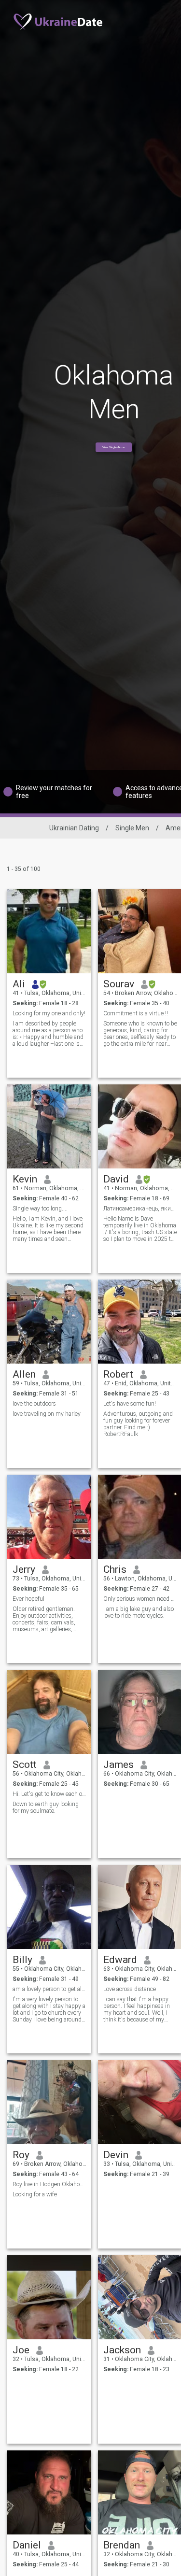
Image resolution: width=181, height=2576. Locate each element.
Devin (116, 2155)
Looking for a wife (35, 2194)
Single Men (132, 828)
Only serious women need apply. (140, 1599)
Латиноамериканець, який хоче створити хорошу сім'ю (140, 1209)
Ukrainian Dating (74, 828)
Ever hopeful (28, 1599)
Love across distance (130, 1989)
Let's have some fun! (130, 1404)
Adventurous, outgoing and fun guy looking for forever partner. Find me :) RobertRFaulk (138, 1424)
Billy (22, 1960)
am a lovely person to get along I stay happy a (49, 1989)
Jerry (24, 1569)
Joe (21, 2350)
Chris (115, 1569)
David (116, 1179)
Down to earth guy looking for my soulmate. (46, 1807)
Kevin (25, 1179)
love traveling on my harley (47, 1414)
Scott (25, 1765)
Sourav (119, 984)
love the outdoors (34, 1404)
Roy (21, 2155)
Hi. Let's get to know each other (49, 1794)
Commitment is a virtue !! (136, 1013)
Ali (19, 984)
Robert (118, 1374)
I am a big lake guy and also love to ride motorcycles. (139, 1612)
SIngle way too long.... (40, 1209)
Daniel (27, 2545)
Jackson (122, 2350)
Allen (24, 1374)
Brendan (122, 2545)
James (118, 1765)
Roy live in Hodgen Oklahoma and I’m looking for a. (49, 2184)
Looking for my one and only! (49, 1013)
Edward (120, 1960)
